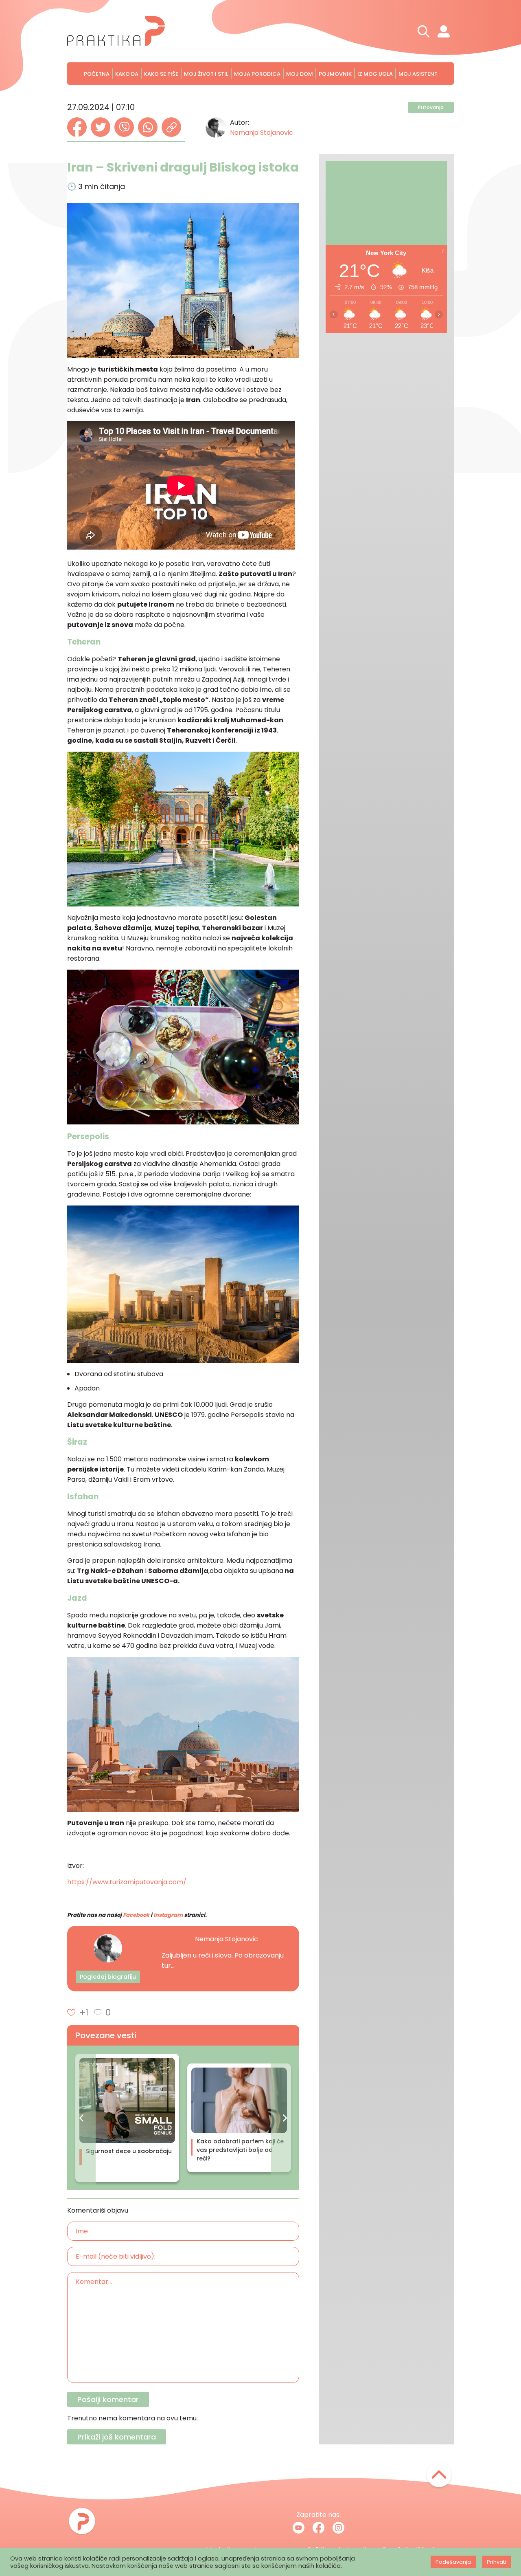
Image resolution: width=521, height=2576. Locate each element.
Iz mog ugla (375, 74)
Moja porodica (257, 74)
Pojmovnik (335, 74)
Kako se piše (161, 74)
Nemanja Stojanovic (262, 133)
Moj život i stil (206, 74)
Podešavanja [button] (453, 2562)
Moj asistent (418, 74)
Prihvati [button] (496, 2562)
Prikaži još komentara (117, 2437)
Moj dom (300, 74)
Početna (97, 74)
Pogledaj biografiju (108, 1977)
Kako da (127, 74)
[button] (81, 2118)
